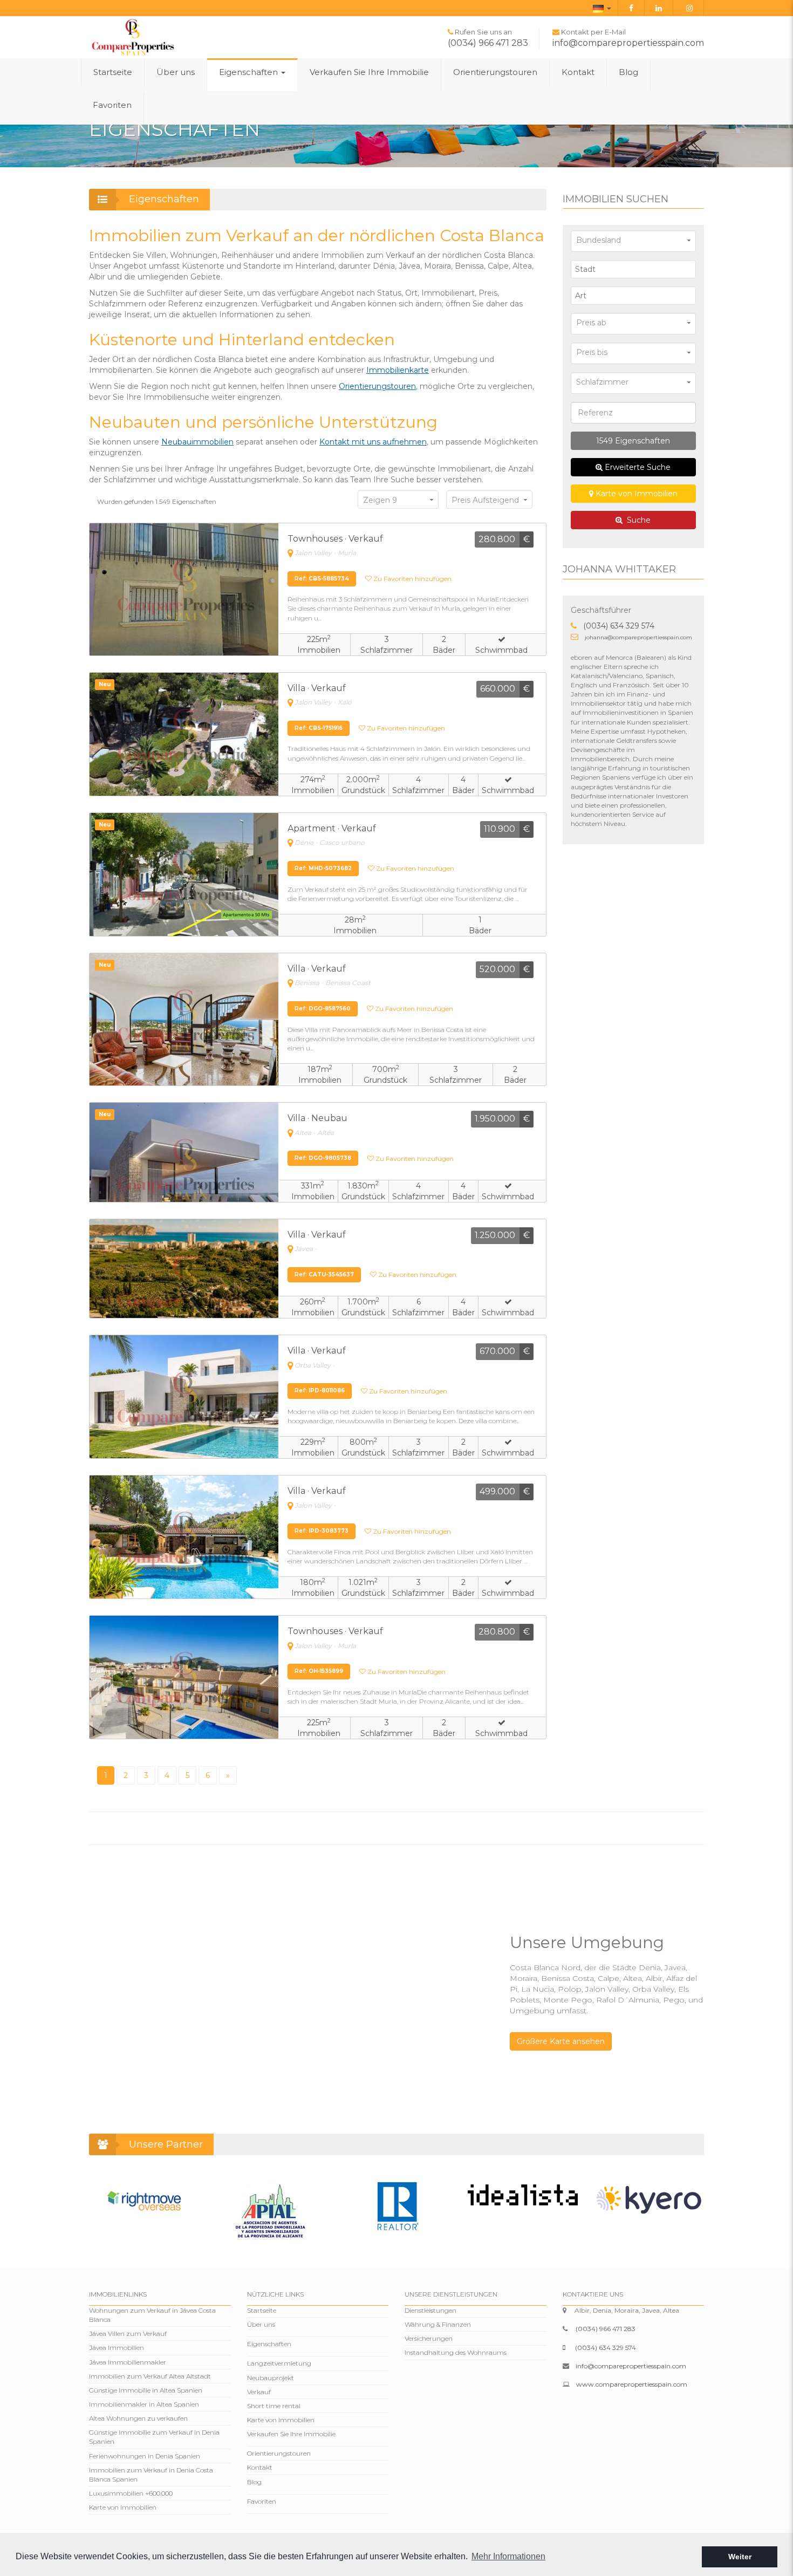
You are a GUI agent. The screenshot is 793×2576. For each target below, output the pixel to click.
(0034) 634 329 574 (619, 626)
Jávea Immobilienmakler (128, 2362)
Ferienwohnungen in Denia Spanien (145, 2456)
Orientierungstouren (495, 72)
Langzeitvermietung (279, 2363)
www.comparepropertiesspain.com (632, 2384)
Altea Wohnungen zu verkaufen (138, 2418)
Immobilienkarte (398, 370)
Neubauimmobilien (197, 442)
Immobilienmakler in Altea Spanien (144, 2404)
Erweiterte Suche (637, 467)
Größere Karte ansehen (561, 2041)
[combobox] (634, 269)
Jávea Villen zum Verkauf (128, 2334)
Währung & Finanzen (438, 2324)
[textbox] (636, 269)
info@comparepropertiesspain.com (628, 43)
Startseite (113, 72)
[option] (144, 2201)
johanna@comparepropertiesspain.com (638, 637)
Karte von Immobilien (635, 494)
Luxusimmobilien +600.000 (131, 2493)
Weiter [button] (740, 2557)
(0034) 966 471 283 (488, 43)
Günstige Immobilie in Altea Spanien (146, 2390)
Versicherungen (429, 2338)
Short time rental (274, 2406)
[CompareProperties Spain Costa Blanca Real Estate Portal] (133, 37)
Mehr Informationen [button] (508, 2556)
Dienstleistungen (430, 2310)
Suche (637, 520)
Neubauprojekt (271, 2378)
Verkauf (259, 2392)
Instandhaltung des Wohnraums (456, 2352)
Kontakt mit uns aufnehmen (373, 442)
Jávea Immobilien (117, 2348)
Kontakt (578, 72)
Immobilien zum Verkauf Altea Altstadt (150, 2376)
